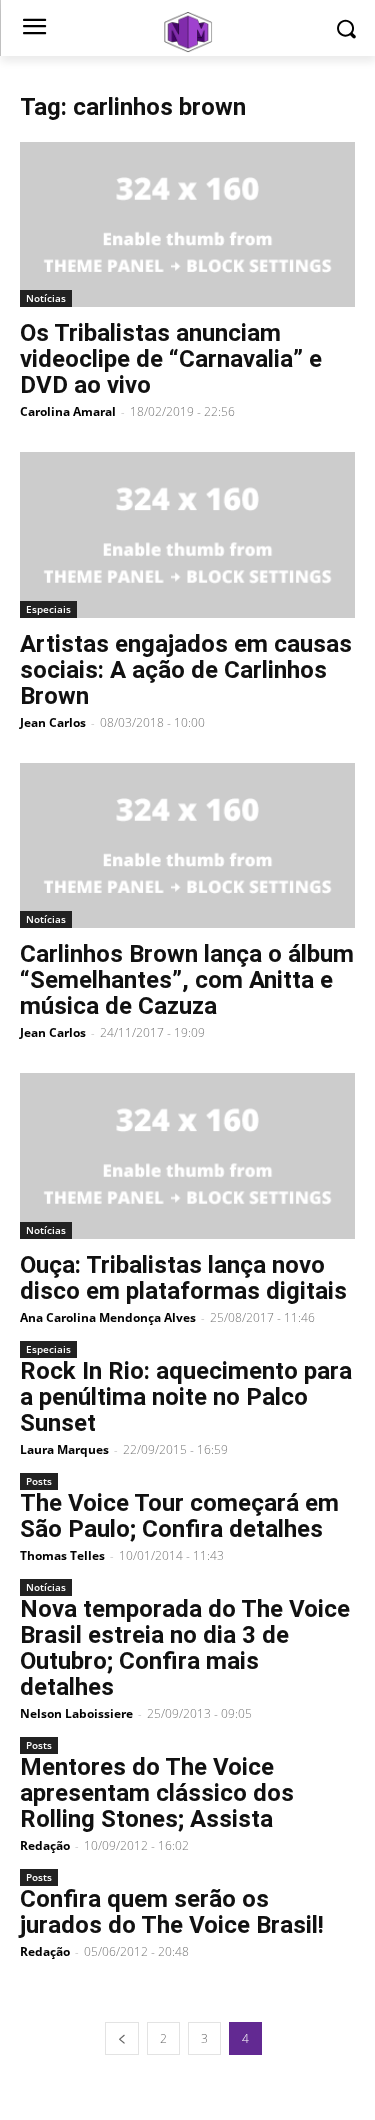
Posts (39, 1481)
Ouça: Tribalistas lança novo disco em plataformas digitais (183, 1278)
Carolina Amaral (68, 411)
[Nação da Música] (187, 32)
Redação (45, 1845)
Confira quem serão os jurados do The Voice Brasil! (172, 1912)
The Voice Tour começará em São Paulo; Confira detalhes (179, 1516)
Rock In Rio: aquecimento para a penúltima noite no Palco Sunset (186, 1397)
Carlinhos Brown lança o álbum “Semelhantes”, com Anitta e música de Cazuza (187, 980)
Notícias (46, 298)
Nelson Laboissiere (76, 1713)
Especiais (48, 609)
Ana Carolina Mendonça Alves (108, 1317)
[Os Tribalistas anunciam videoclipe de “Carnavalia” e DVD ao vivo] (187, 224)
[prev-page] (122, 2038)
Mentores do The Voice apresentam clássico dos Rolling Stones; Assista (157, 1793)
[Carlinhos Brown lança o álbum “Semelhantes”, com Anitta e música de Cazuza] (187, 845)
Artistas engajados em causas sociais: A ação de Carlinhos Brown (186, 670)
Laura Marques (64, 1449)
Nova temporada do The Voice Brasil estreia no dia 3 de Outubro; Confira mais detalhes (185, 1648)
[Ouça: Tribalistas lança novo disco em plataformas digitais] (187, 1155)
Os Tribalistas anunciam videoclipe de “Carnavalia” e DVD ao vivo (171, 359)
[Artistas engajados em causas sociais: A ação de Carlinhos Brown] (187, 534)
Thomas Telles (62, 1555)
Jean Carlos (53, 722)
